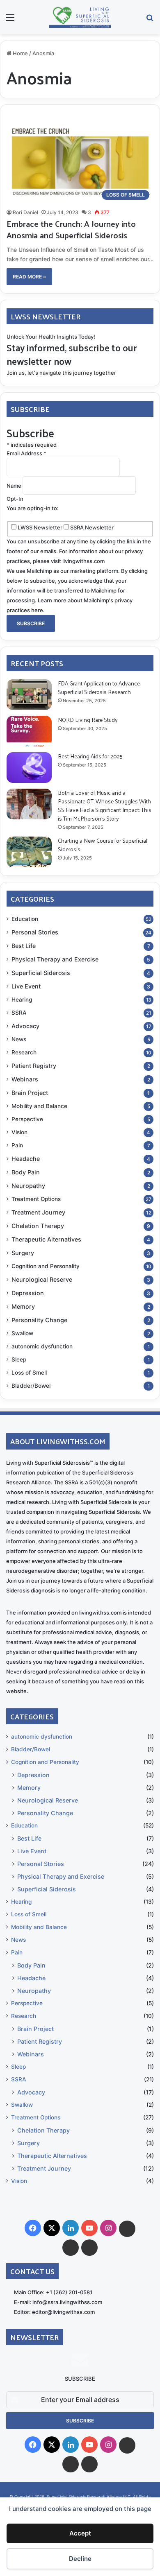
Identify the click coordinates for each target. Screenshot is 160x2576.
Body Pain (26, 1172)
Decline (80, 2559)
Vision (19, 1132)
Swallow (22, 1333)
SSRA (19, 1013)
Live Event (26, 986)
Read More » (29, 277)
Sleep (19, 1359)
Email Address (26, 453)
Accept (80, 2533)
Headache (26, 1159)
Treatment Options (36, 1199)
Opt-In (15, 499)
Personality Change (39, 1320)
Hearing (22, 1000)
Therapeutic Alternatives (46, 1239)
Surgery (23, 1253)
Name (15, 486)
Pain (17, 1145)
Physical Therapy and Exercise (55, 959)
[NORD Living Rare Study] (29, 731)
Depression (28, 1293)
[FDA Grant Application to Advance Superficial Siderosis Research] (29, 695)
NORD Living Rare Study (88, 720)
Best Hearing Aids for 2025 (90, 756)
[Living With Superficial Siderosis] (80, 17)
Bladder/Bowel (31, 1386)
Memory (23, 1306)
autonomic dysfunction (42, 1346)
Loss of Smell (29, 1373)
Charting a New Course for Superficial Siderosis (103, 845)
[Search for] (150, 20)
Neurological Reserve (42, 1279)
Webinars (25, 1079)
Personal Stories (35, 932)
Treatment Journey (38, 1212)
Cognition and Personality (46, 1266)
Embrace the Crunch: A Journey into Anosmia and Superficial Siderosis (71, 229)
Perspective (27, 1119)
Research (24, 1052)
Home (20, 53)
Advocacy (25, 1026)
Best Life (24, 946)
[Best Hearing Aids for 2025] (29, 768)
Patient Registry (34, 1066)
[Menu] (10, 20)
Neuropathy (28, 1186)
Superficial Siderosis (41, 973)
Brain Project (30, 1093)
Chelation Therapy (38, 1226)
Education (25, 919)
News (19, 1039)
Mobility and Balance (39, 1106)
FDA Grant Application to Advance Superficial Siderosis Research (99, 688)
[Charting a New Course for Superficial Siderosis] (29, 852)
